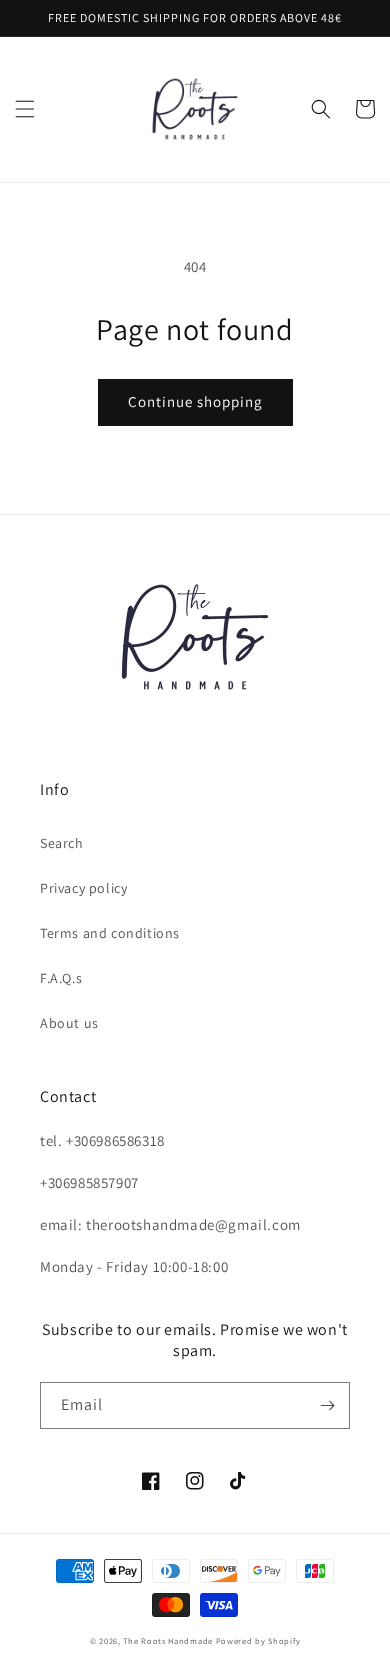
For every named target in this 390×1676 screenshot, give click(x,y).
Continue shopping (195, 401)
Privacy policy (83, 888)
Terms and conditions (110, 933)
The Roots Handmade (168, 1640)
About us (69, 1023)
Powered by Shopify (258, 1640)
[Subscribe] (327, 1405)
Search (62, 843)
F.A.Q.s (61, 978)
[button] (25, 109)
